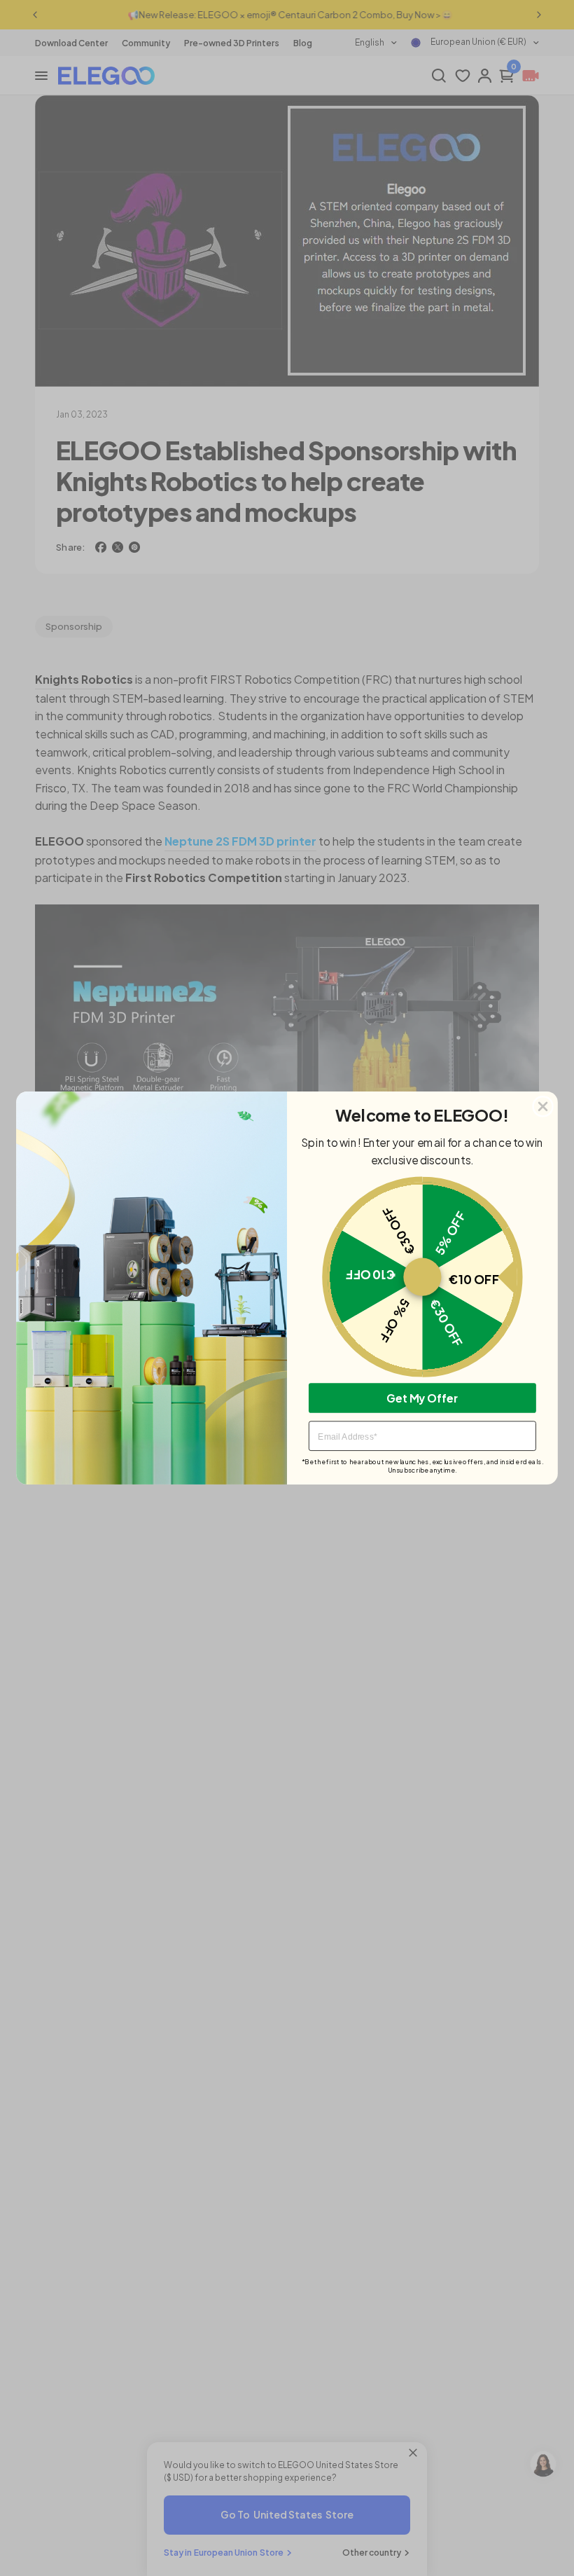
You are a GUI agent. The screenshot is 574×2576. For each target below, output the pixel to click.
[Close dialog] (543, 1107)
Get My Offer (422, 1397)
